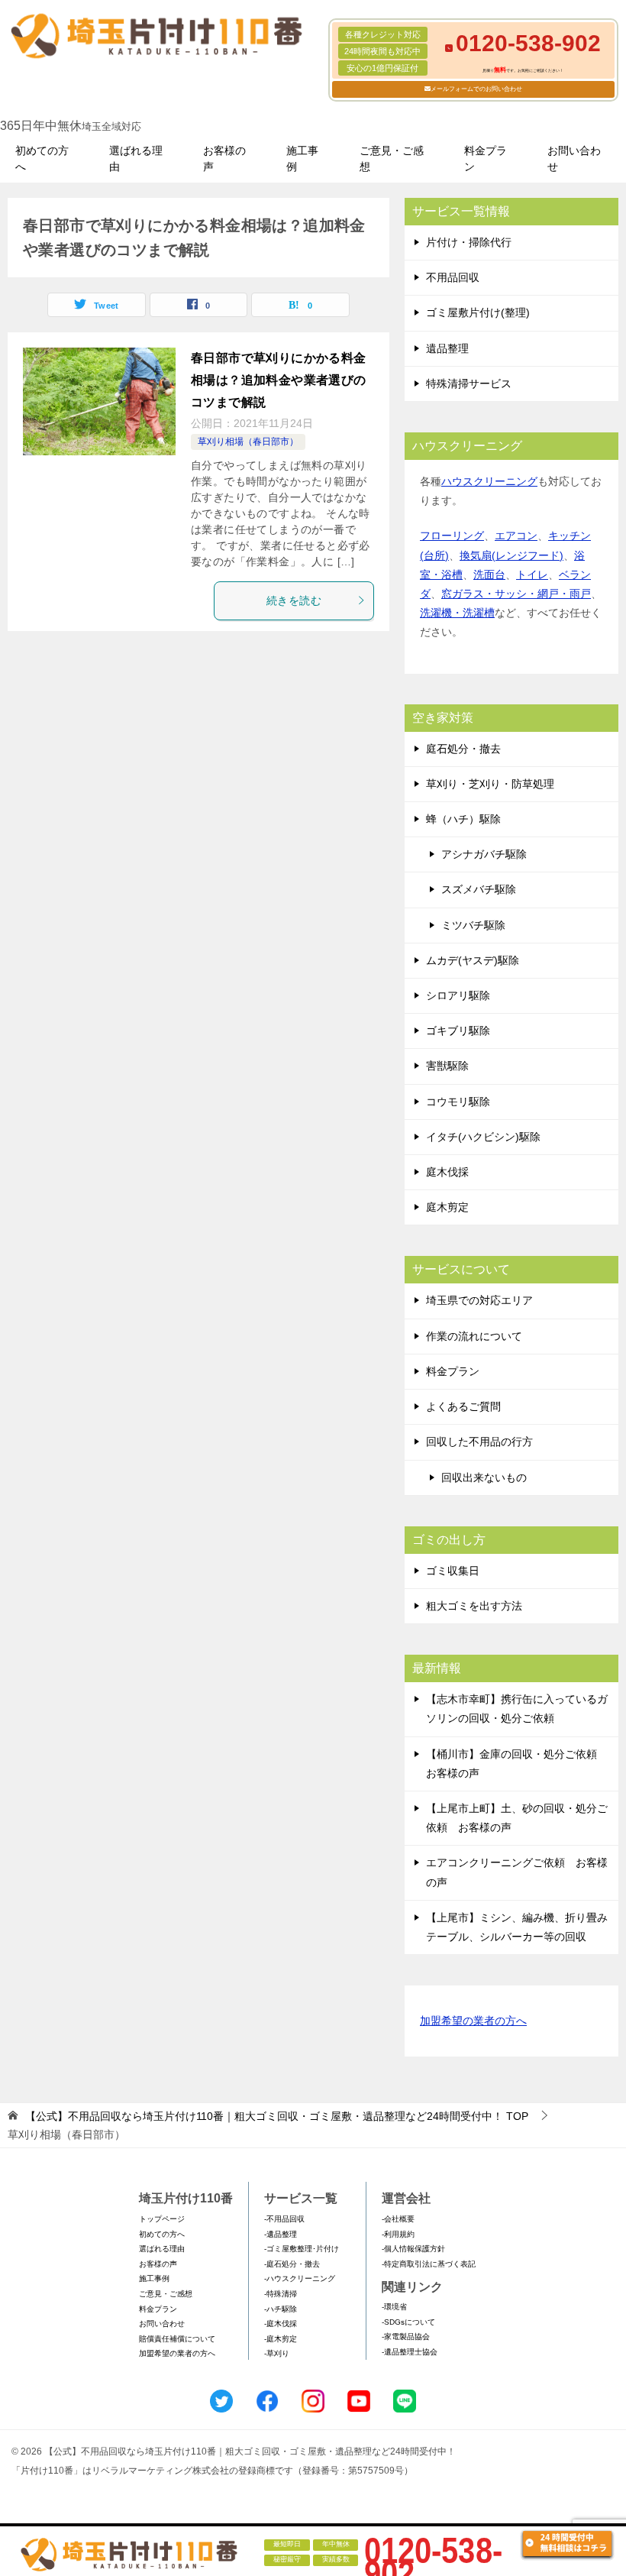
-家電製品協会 (406, 2337)
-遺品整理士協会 (410, 2352)
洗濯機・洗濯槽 (457, 613)
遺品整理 (447, 348)
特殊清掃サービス (469, 383)
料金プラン (486, 159)
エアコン (516, 536)
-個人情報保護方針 (413, 2249)
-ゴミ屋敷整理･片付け (302, 2249)
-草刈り (277, 2353)
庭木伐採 (447, 1172)
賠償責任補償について (177, 2339)
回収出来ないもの (484, 1477)
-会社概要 (398, 2219)
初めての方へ (42, 159)
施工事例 (302, 159)
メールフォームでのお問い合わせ (476, 89)
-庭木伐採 (281, 2324)
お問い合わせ (574, 159)
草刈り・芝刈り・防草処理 (490, 784)
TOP (277, 2116)
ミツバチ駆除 (473, 925)
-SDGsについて (408, 2322)
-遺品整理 (281, 2234)
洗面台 (489, 574)
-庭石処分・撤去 (292, 2264)
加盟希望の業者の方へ (473, 2021)
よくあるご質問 (463, 1406)
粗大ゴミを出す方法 (474, 1606)
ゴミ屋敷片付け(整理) (478, 312)
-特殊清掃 (281, 2294)
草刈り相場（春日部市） (248, 442)
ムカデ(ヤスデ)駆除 (473, 960)
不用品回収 (453, 277)
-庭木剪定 (281, 2339)
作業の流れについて (474, 1336)
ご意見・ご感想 (392, 159)
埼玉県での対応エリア (479, 1300)
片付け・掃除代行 (469, 242)
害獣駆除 (447, 1066)
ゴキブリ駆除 (458, 1031)
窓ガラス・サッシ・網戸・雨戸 (516, 594)
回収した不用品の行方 (479, 1442)
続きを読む (294, 600)
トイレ (532, 574)
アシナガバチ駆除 (484, 854)
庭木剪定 (447, 1207)
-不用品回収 (284, 2219)
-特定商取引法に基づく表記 (429, 2264)
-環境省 (394, 2307)
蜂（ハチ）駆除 (463, 819)
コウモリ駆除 (458, 1102)
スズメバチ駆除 (479, 889)
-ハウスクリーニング (300, 2278)
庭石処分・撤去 (463, 749)
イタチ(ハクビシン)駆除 (483, 1137)
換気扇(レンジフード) (511, 555)
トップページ (162, 2219)
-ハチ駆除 (281, 2309)
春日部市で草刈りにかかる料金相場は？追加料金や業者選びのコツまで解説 (279, 380)
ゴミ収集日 (453, 1571)
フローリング (452, 536)
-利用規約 (398, 2234)
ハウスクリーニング (489, 481)
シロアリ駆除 (458, 995)
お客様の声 (224, 159)
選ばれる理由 (136, 159)
